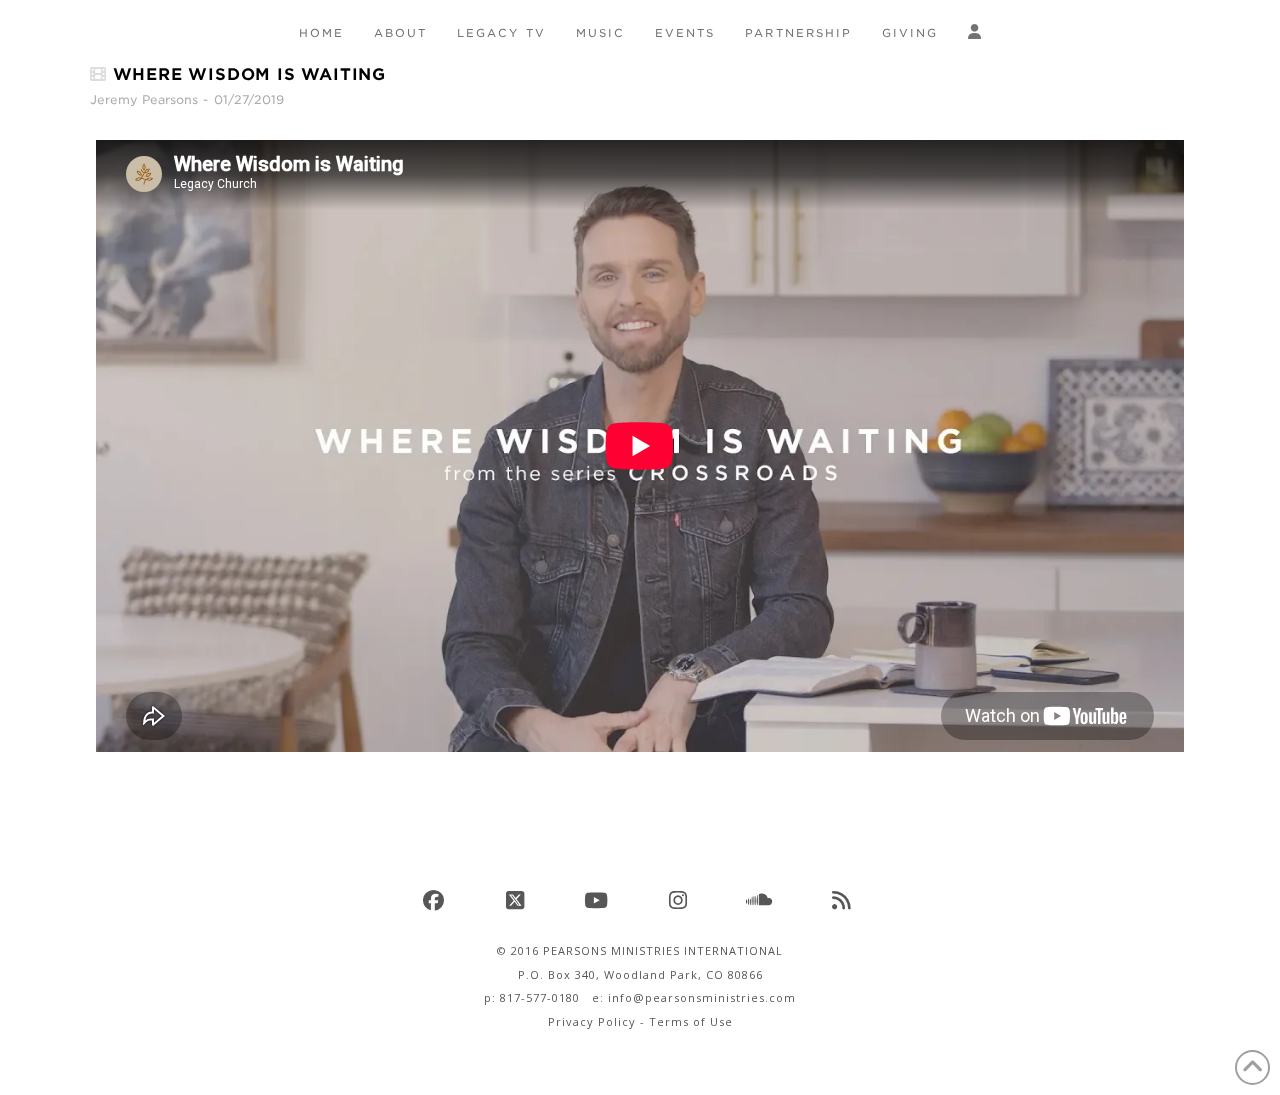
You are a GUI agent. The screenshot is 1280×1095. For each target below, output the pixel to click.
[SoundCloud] (762, 900)
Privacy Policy (592, 1021)
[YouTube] (599, 900)
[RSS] (844, 900)
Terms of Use (691, 1021)
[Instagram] (681, 900)
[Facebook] (436, 900)
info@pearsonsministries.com (702, 997)
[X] (518, 900)
